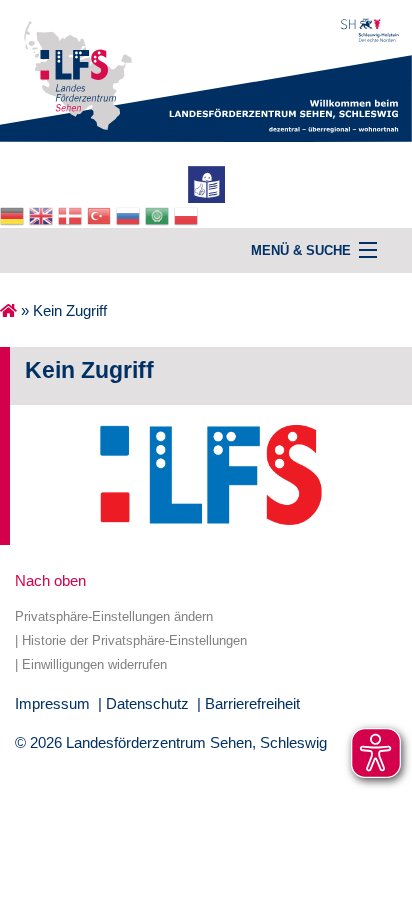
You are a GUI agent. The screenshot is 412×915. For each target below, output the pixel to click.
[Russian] (130, 214)
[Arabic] (159, 214)
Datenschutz (147, 703)
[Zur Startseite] (206, 69)
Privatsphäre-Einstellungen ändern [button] (114, 616)
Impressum (52, 703)
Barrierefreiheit (252, 703)
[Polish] (188, 214)
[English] (43, 214)
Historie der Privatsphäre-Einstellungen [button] (134, 640)
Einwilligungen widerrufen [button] (94, 664)
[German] (14, 214)
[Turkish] (101, 214)
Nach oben (50, 580)
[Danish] (72, 214)
